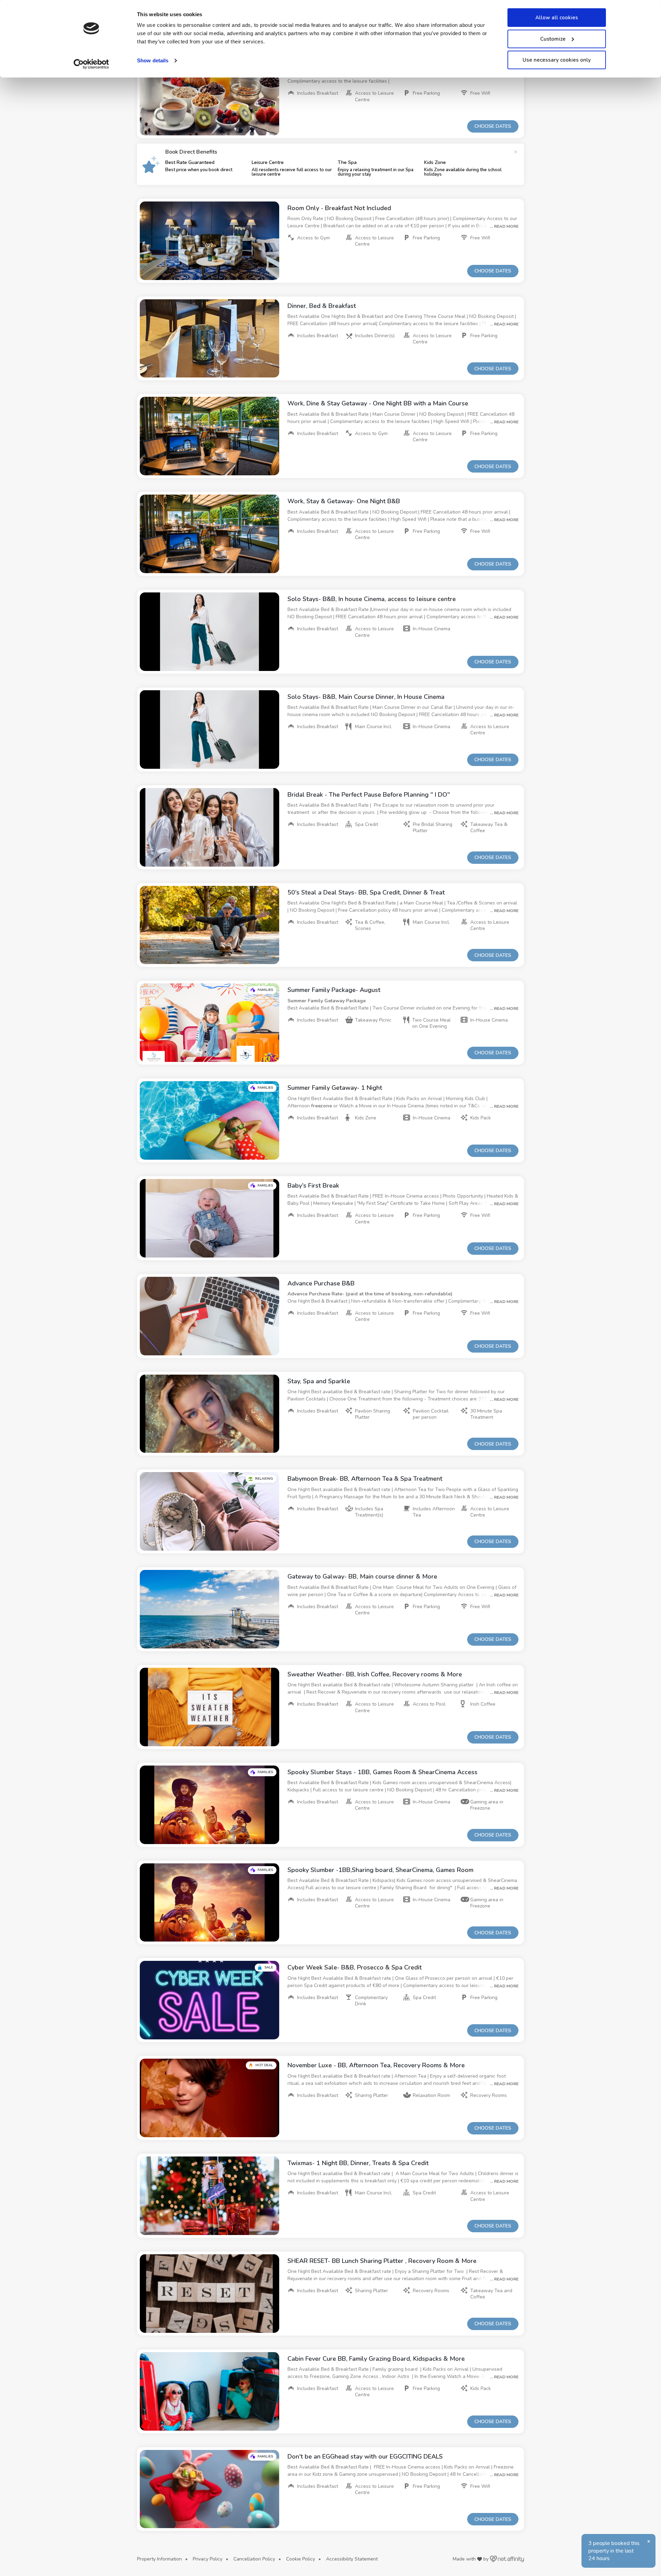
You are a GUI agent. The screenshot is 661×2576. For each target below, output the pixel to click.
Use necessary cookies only (557, 60)
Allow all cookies (557, 18)
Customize (553, 39)
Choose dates (493, 126)
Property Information (159, 2559)
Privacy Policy (208, 2559)
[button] (209, 96)
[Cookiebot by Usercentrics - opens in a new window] (91, 64)
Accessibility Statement (352, 2559)
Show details (153, 60)
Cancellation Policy (254, 2559)
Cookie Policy (301, 2559)
